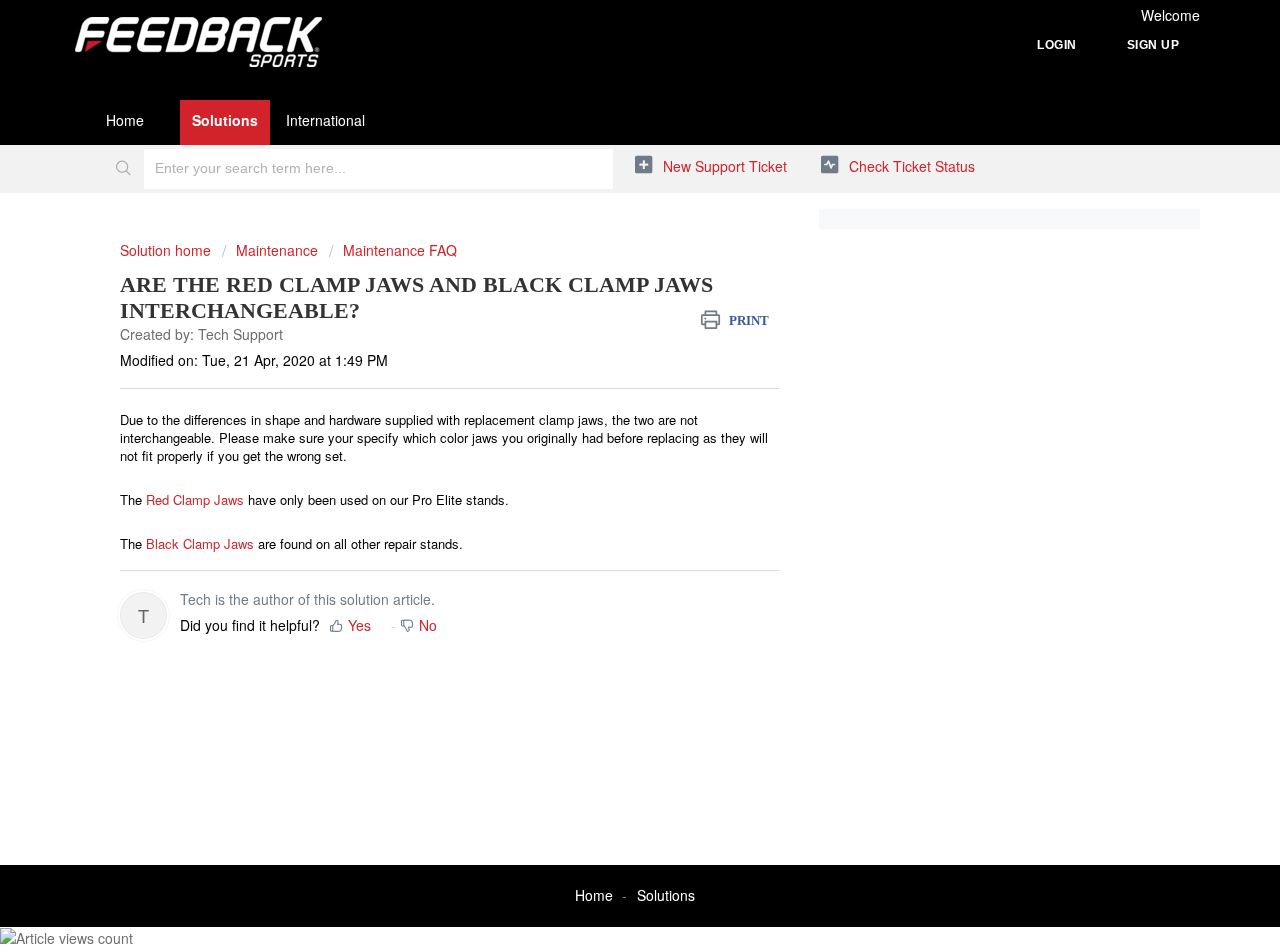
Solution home (167, 250)
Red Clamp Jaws (195, 499)
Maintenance (277, 250)
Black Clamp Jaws (200, 543)
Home (125, 120)
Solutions (225, 120)
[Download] (603, 209)
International (325, 120)
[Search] (123, 169)
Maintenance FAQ (400, 250)
